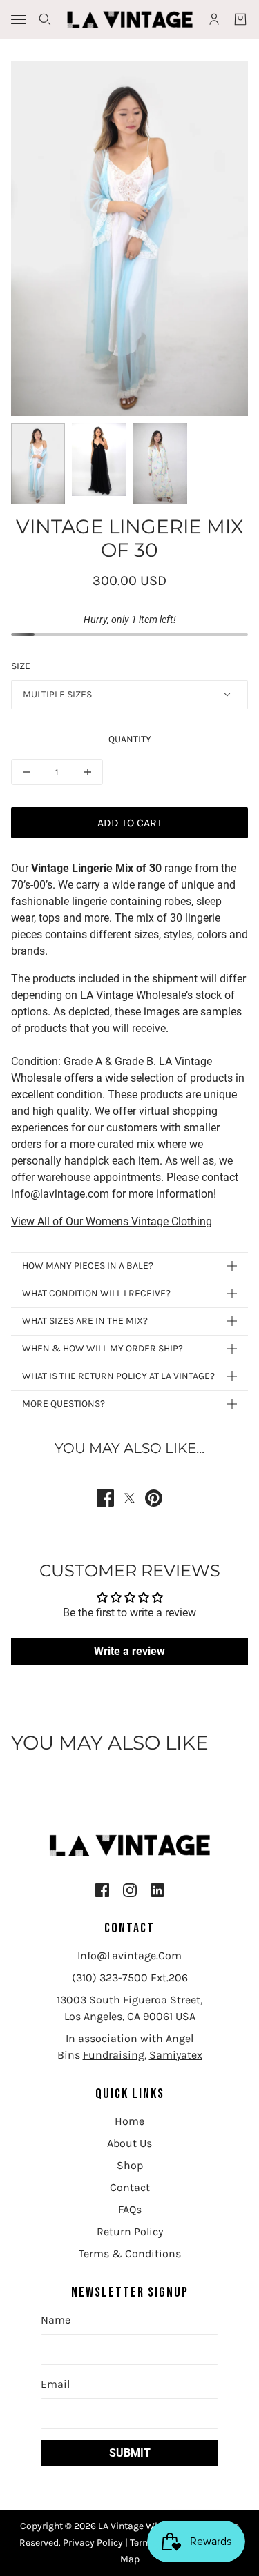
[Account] (214, 19)
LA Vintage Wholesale (146, 2526)
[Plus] (88, 772)
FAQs (130, 2209)
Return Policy (130, 2231)
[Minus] (26, 772)
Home (129, 2121)
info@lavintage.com (129, 1955)
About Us (129, 2143)
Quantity (130, 739)
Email (55, 2384)
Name (56, 2320)
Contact (130, 2187)
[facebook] (102, 1890)
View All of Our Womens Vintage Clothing (112, 1221)
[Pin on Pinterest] (154, 1498)
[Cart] (240, 19)
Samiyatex (176, 2055)
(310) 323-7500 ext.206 (130, 1978)
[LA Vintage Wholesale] (130, 20)
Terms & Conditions (130, 2253)
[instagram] (130, 1890)
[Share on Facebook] (105, 1498)
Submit (130, 2453)
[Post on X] (129, 1498)
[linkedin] (157, 1890)
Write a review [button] (129, 1651)
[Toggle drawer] (19, 20)
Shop (130, 2165)
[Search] (45, 19)
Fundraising (114, 2055)
